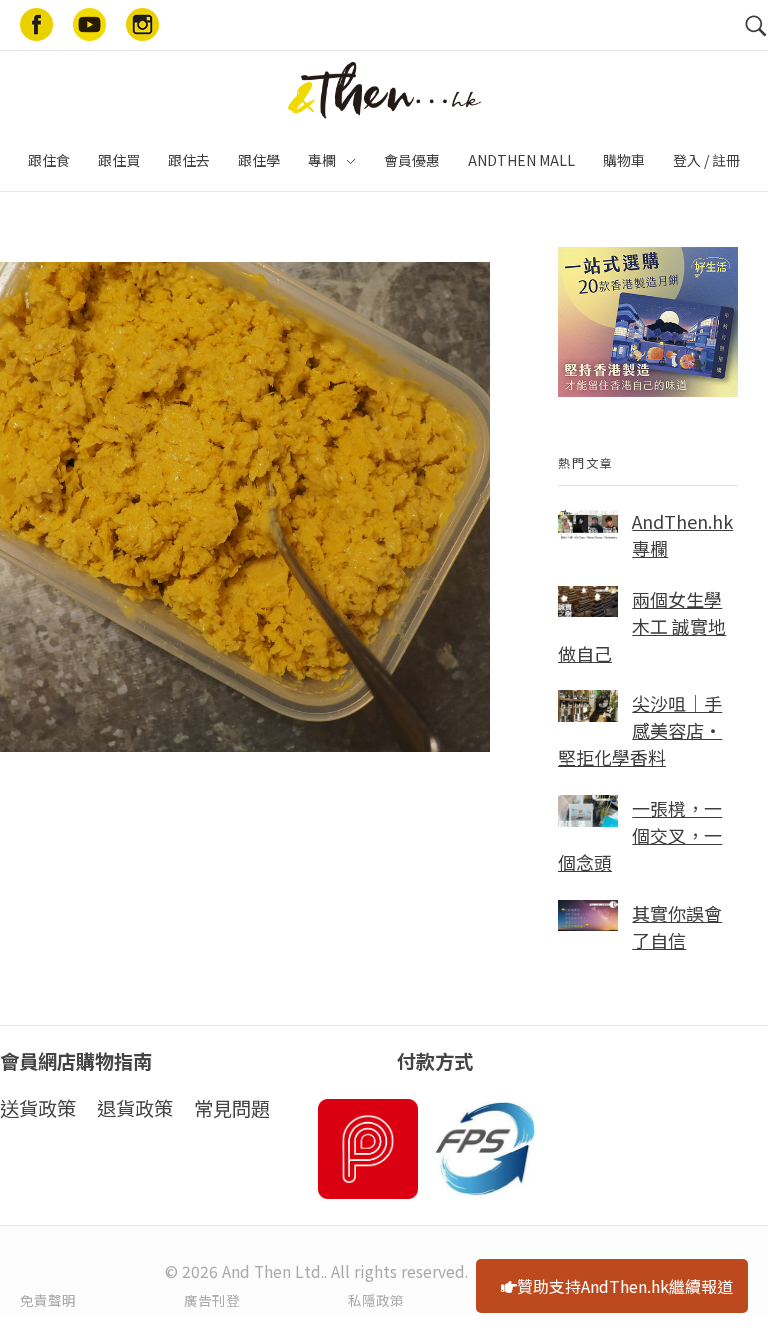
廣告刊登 (212, 1300)
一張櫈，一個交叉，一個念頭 (640, 835)
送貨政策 (38, 1108)
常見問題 (232, 1108)
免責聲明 (48, 1300)
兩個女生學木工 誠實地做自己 (642, 626)
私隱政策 (376, 1300)
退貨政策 (135, 1108)
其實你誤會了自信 (677, 926)
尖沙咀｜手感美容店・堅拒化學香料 (640, 730)
